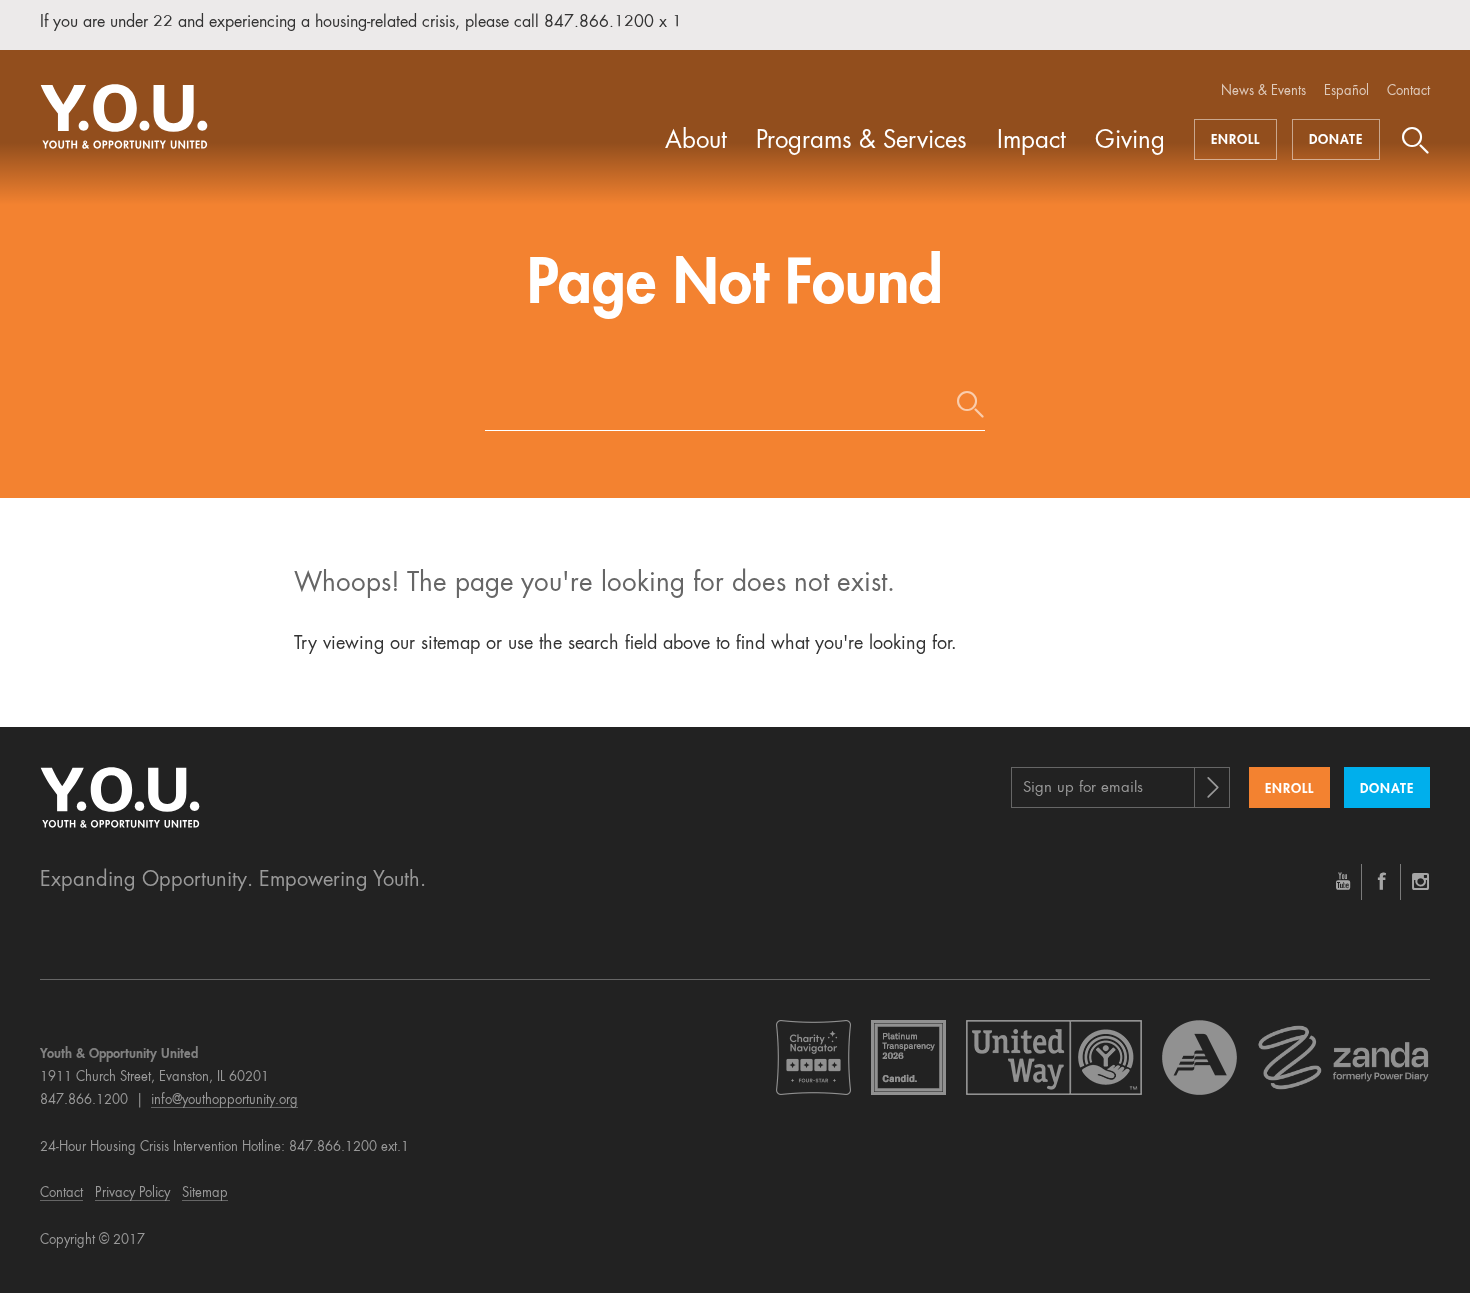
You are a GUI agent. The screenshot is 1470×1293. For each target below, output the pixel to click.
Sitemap (205, 1193)
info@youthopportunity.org (224, 1100)
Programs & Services (861, 142)
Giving (1130, 142)
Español (1346, 91)
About (696, 142)
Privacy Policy (132, 1193)
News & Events (1263, 91)
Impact (1031, 142)
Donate (1336, 140)
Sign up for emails (1083, 788)
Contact (1408, 91)
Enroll (1235, 140)
